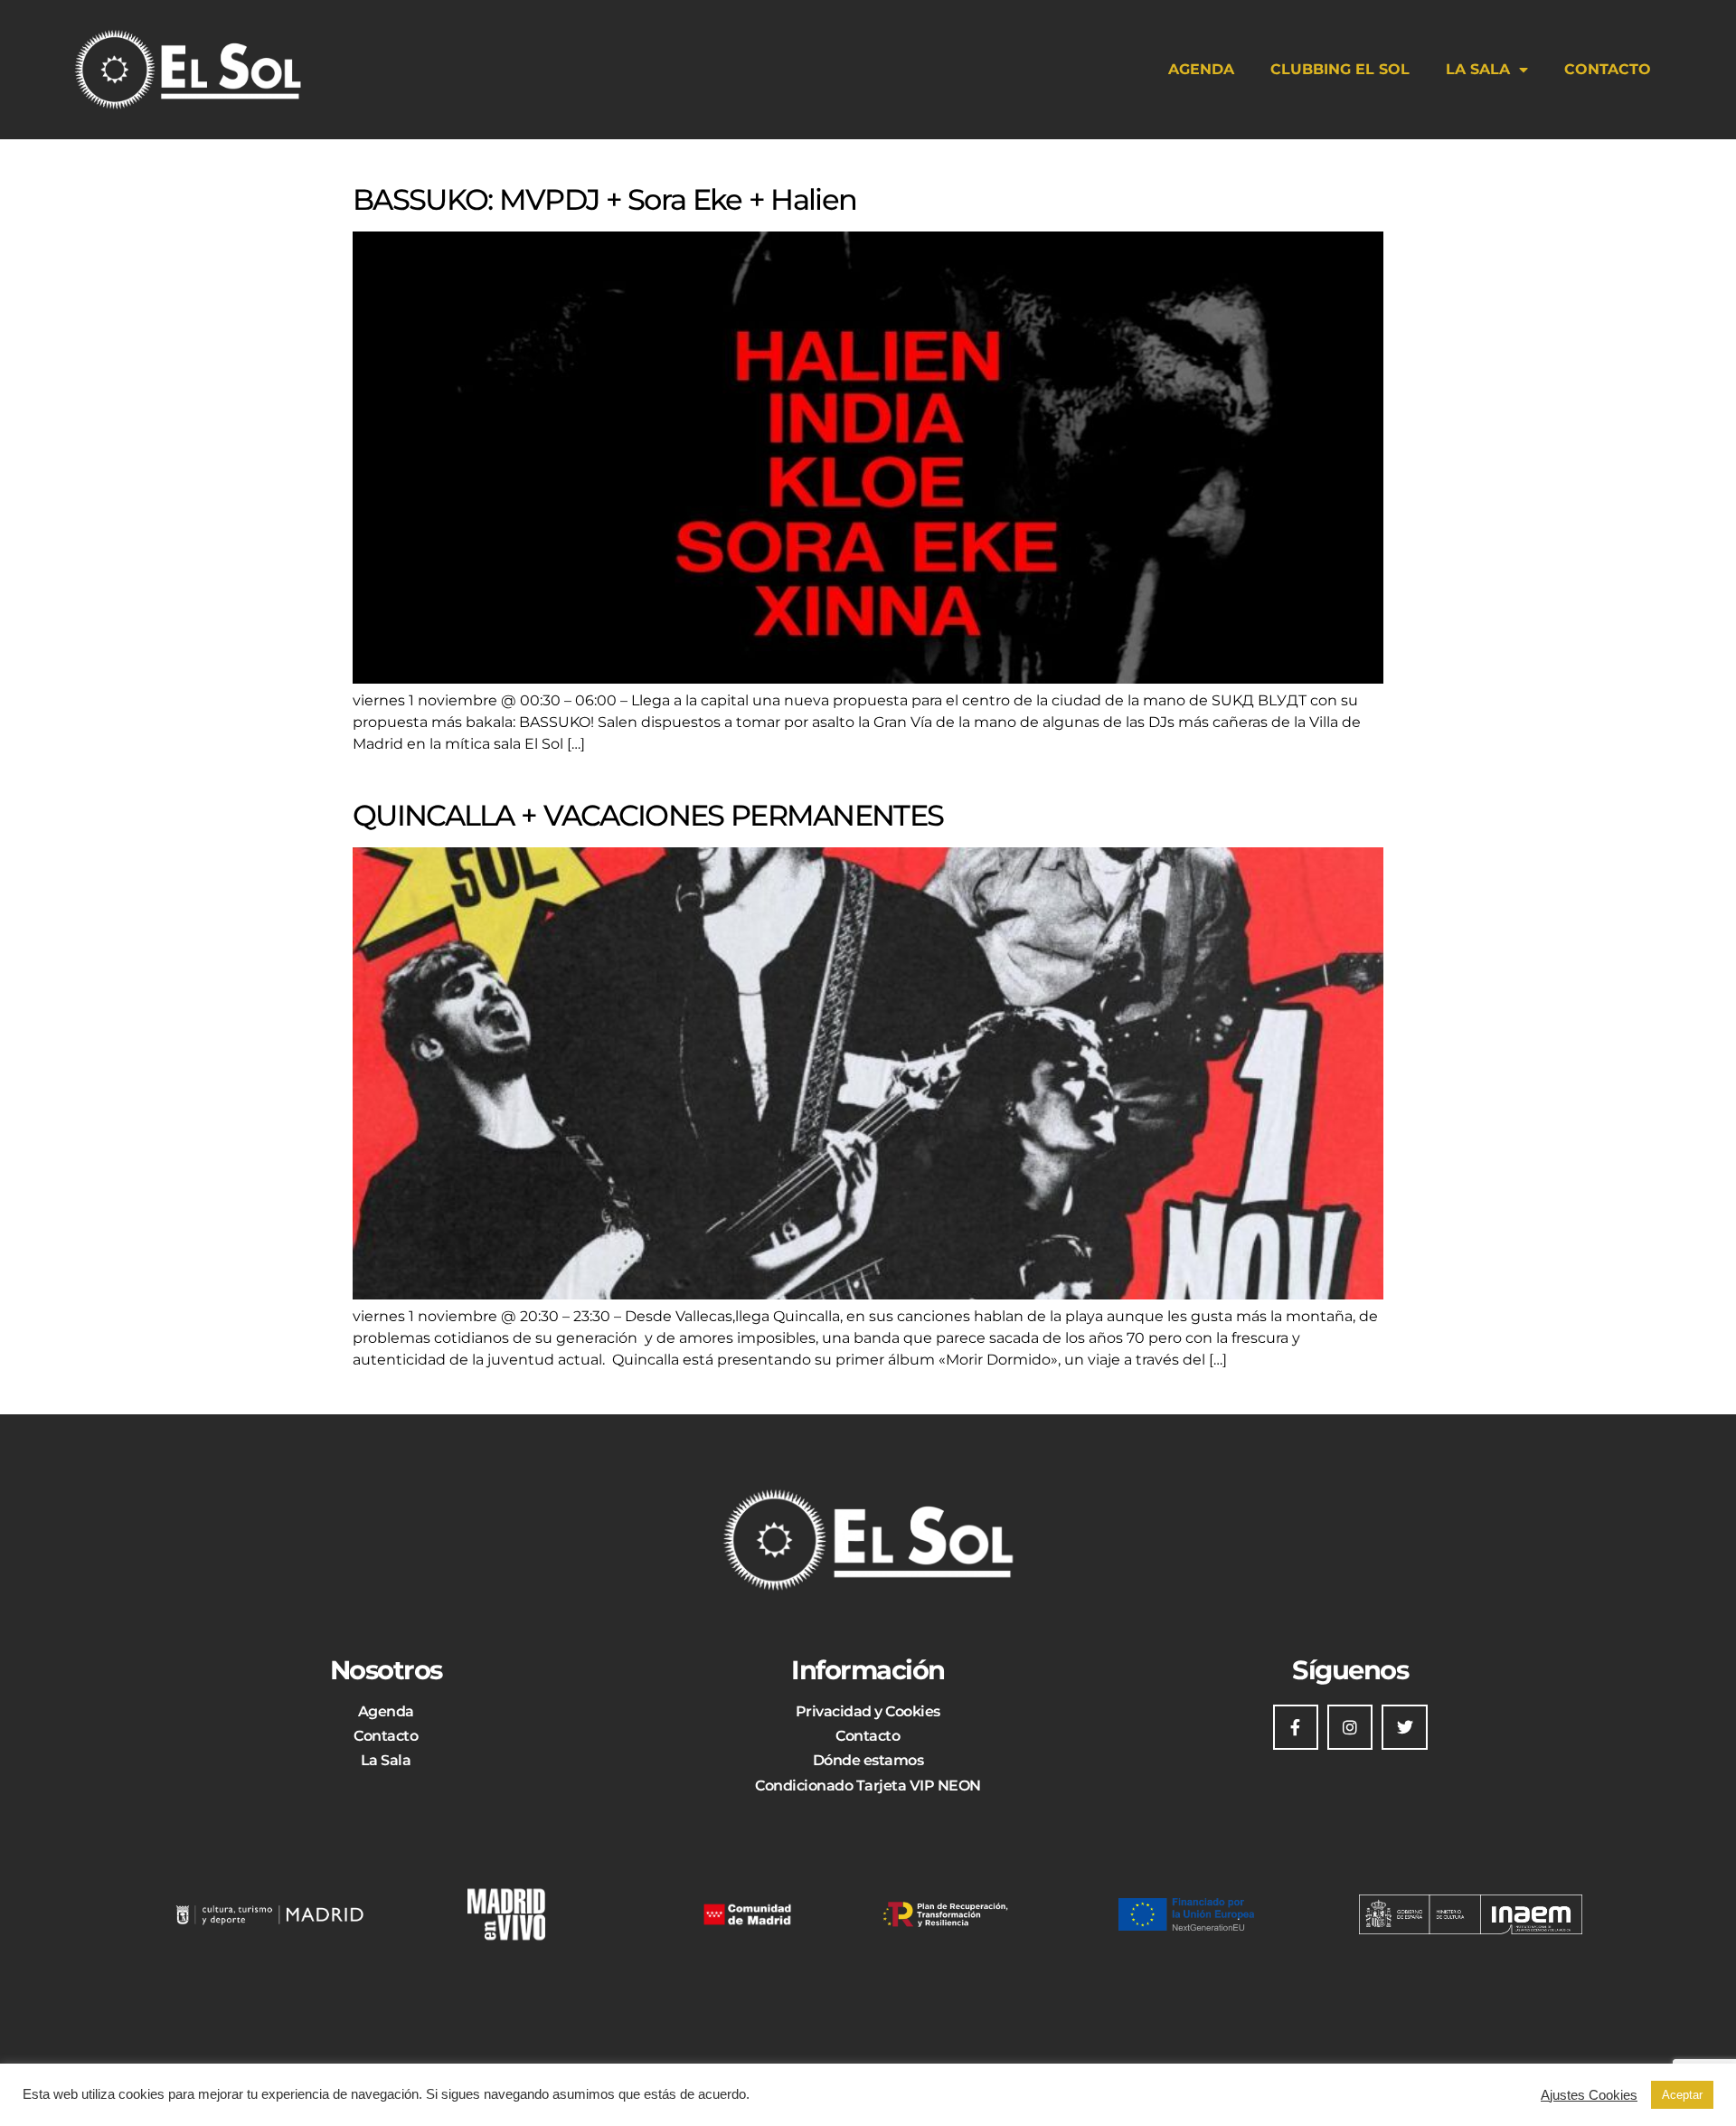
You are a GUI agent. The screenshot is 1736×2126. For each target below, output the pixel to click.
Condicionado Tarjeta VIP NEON (868, 1786)
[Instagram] (1350, 1727)
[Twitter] (1404, 1727)
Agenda (1201, 69)
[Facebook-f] (1296, 1727)
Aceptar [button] (1682, 2095)
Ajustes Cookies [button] (1589, 2095)
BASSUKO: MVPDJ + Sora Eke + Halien (604, 199)
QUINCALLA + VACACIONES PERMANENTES (648, 815)
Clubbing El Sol (1340, 69)
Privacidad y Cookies (868, 1711)
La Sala (1478, 69)
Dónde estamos (868, 1760)
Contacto (1608, 69)
